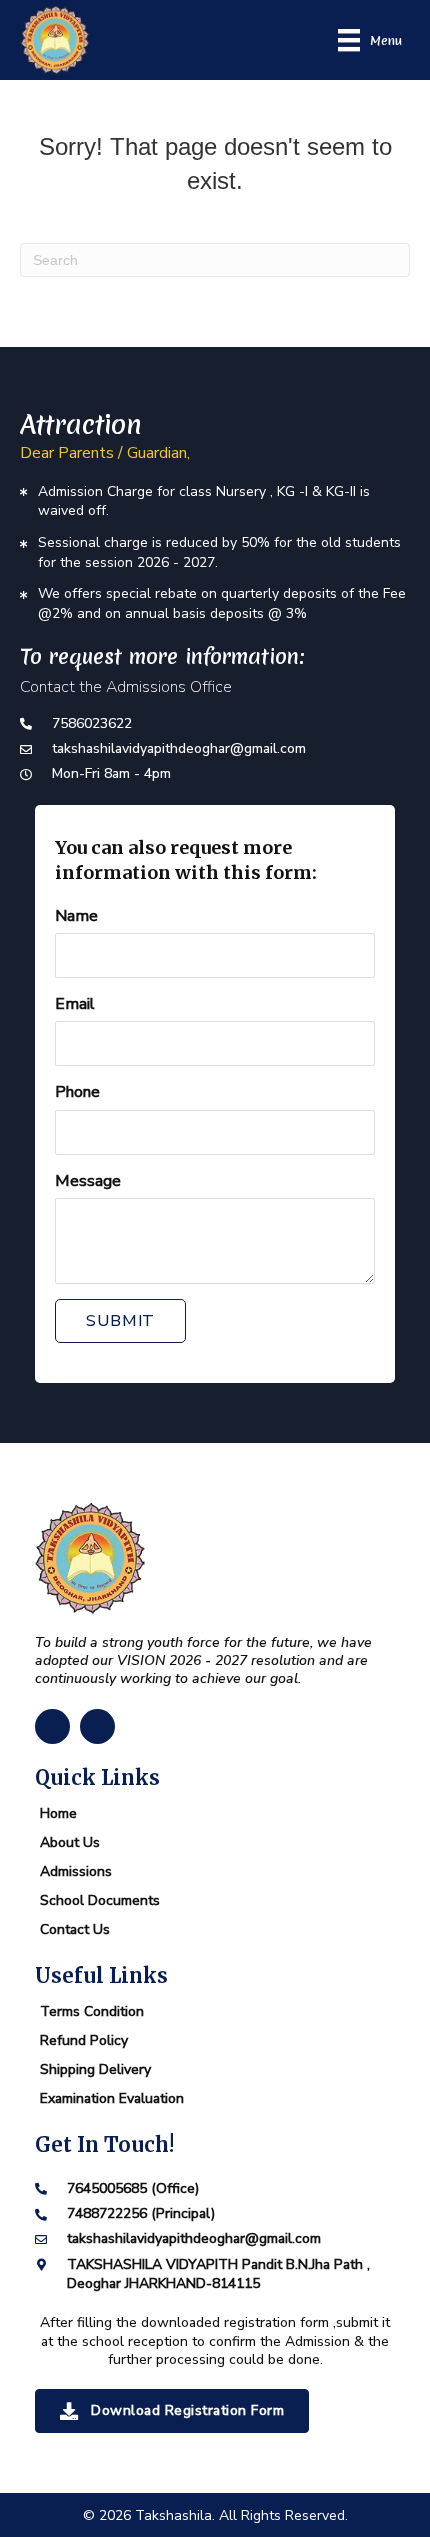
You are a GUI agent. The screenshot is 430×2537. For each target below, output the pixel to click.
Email (75, 1004)
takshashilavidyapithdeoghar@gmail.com (179, 748)
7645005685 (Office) (133, 2188)
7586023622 (92, 723)
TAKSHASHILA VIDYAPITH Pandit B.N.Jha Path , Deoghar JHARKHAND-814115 (218, 2274)
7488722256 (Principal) (141, 2213)
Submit (120, 1321)
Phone (77, 1092)
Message (88, 1181)
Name (76, 916)
